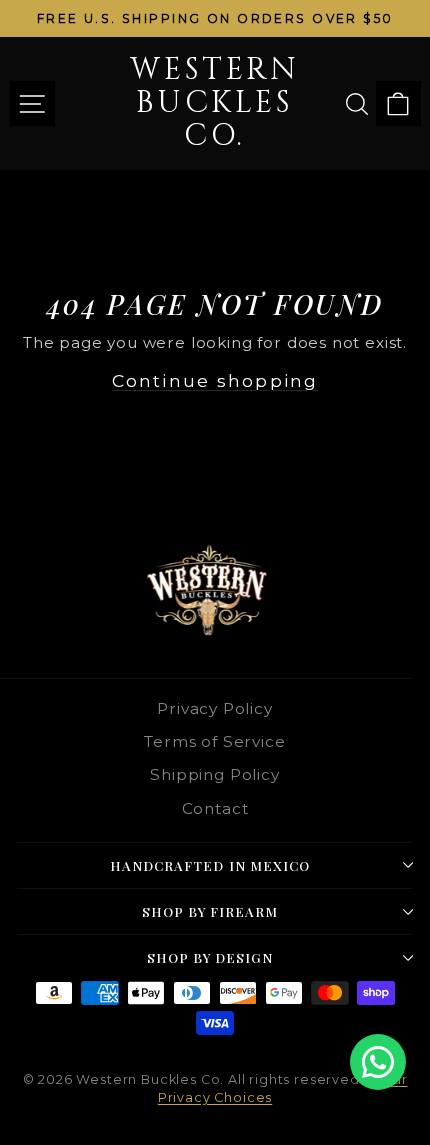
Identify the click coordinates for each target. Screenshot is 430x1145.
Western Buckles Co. (214, 103)
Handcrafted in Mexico (210, 865)
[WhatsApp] (378, 1062)
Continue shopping (215, 380)
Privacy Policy (215, 708)
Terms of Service (214, 741)
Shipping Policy (214, 774)
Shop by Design (210, 957)
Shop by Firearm (210, 911)
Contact (215, 808)
